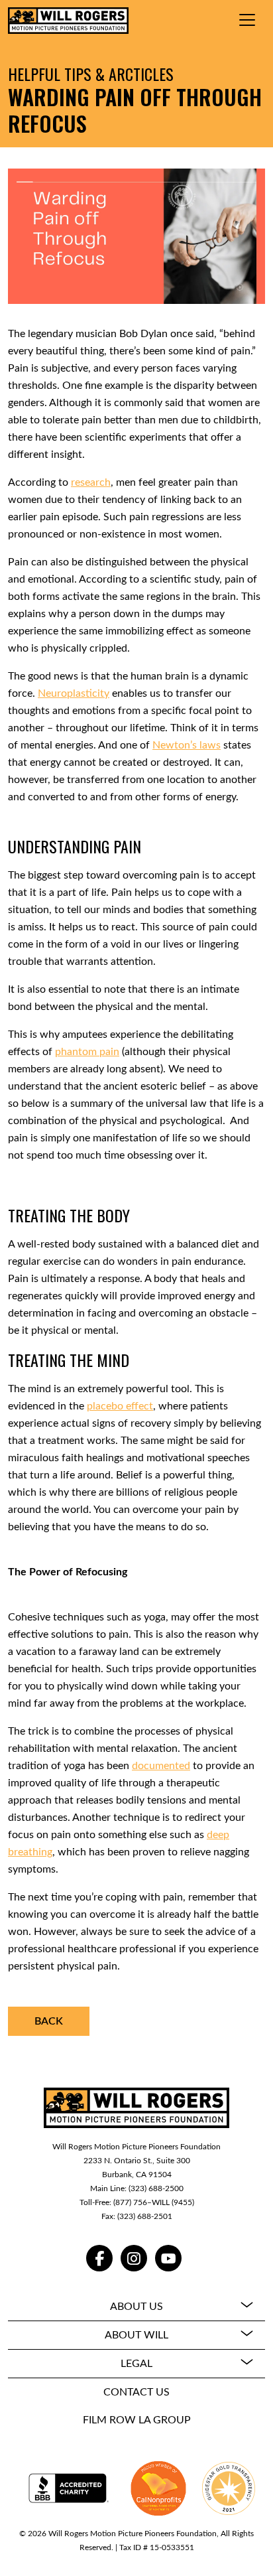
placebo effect (120, 1406)
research (91, 482)
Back (49, 2021)
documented (161, 1766)
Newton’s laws (187, 745)
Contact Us (136, 2392)
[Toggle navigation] (247, 20)
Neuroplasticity (74, 693)
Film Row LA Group (137, 2420)
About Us (136, 2307)
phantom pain (87, 1052)
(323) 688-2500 (156, 2188)
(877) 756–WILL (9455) (154, 2202)
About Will (136, 2335)
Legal (136, 2364)
